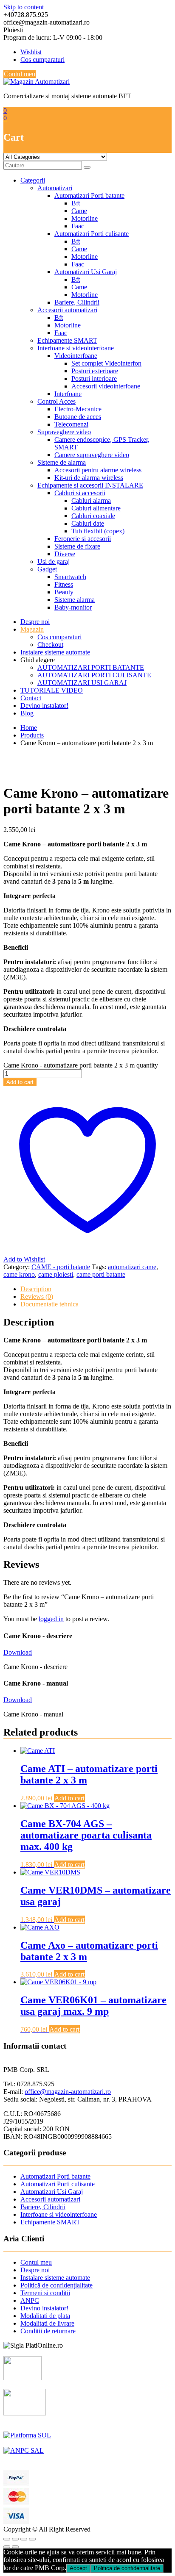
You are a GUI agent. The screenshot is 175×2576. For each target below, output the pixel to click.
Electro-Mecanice (78, 409)
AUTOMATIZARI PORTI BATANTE (91, 667)
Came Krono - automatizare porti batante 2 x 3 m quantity (81, 1065)
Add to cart (20, 1082)
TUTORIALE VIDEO (52, 690)
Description (36, 1289)
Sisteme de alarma (62, 462)
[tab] (96, 1289)
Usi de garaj (54, 562)
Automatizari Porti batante (89, 195)
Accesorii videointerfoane (106, 386)
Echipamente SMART (67, 340)
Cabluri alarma (91, 501)
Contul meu (20, 74)
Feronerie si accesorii (83, 539)
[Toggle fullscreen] (24, 2539)
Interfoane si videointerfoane (76, 348)
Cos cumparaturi (42, 60)
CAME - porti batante (61, 1267)
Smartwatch (70, 577)
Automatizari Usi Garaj (86, 272)
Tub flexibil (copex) (98, 531)
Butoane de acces (78, 417)
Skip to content (24, 7)
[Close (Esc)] (7, 2539)
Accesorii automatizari (67, 310)
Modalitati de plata (45, 2316)
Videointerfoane (76, 356)
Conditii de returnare (48, 2331)
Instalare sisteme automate (55, 652)
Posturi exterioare (95, 371)
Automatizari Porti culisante (92, 234)
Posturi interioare (94, 378)
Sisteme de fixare (77, 546)
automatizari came (132, 1267)
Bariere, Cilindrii (77, 302)
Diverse (65, 554)
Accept (78, 2568)
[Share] (15, 2539)
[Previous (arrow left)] (7, 2547)
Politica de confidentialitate (127, 2568)
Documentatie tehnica (49, 1304)
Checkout (50, 645)
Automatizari (55, 188)
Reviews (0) (37, 1296)
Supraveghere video (64, 432)
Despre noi (35, 622)
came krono (19, 1274)
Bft (76, 203)
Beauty (64, 592)
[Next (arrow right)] (15, 2547)
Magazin (32, 629)
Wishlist (31, 52)
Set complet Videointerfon (106, 363)
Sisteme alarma (75, 600)
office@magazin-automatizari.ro (68, 2092)
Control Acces (56, 401)
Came (79, 211)
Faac (78, 226)
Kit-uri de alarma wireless (89, 478)
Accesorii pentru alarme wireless (98, 470)
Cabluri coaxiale (93, 516)
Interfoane (68, 394)
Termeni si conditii (45, 2293)
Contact (31, 698)
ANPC (30, 2300)
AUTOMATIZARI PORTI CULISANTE (94, 675)
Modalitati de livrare (47, 2323)
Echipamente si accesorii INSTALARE (90, 485)
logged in (51, 1619)
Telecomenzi (71, 424)
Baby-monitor (73, 607)
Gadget (47, 569)
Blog (27, 713)
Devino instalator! (44, 706)
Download (18, 1652)
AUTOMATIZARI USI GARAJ (82, 683)
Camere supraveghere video (92, 455)
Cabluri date (88, 523)
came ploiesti (56, 1274)
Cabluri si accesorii (80, 493)
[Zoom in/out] (32, 2539)
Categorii (33, 180)
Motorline (85, 218)
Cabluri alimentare (96, 508)
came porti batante (101, 1274)
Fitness (64, 584)
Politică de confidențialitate (56, 2285)
